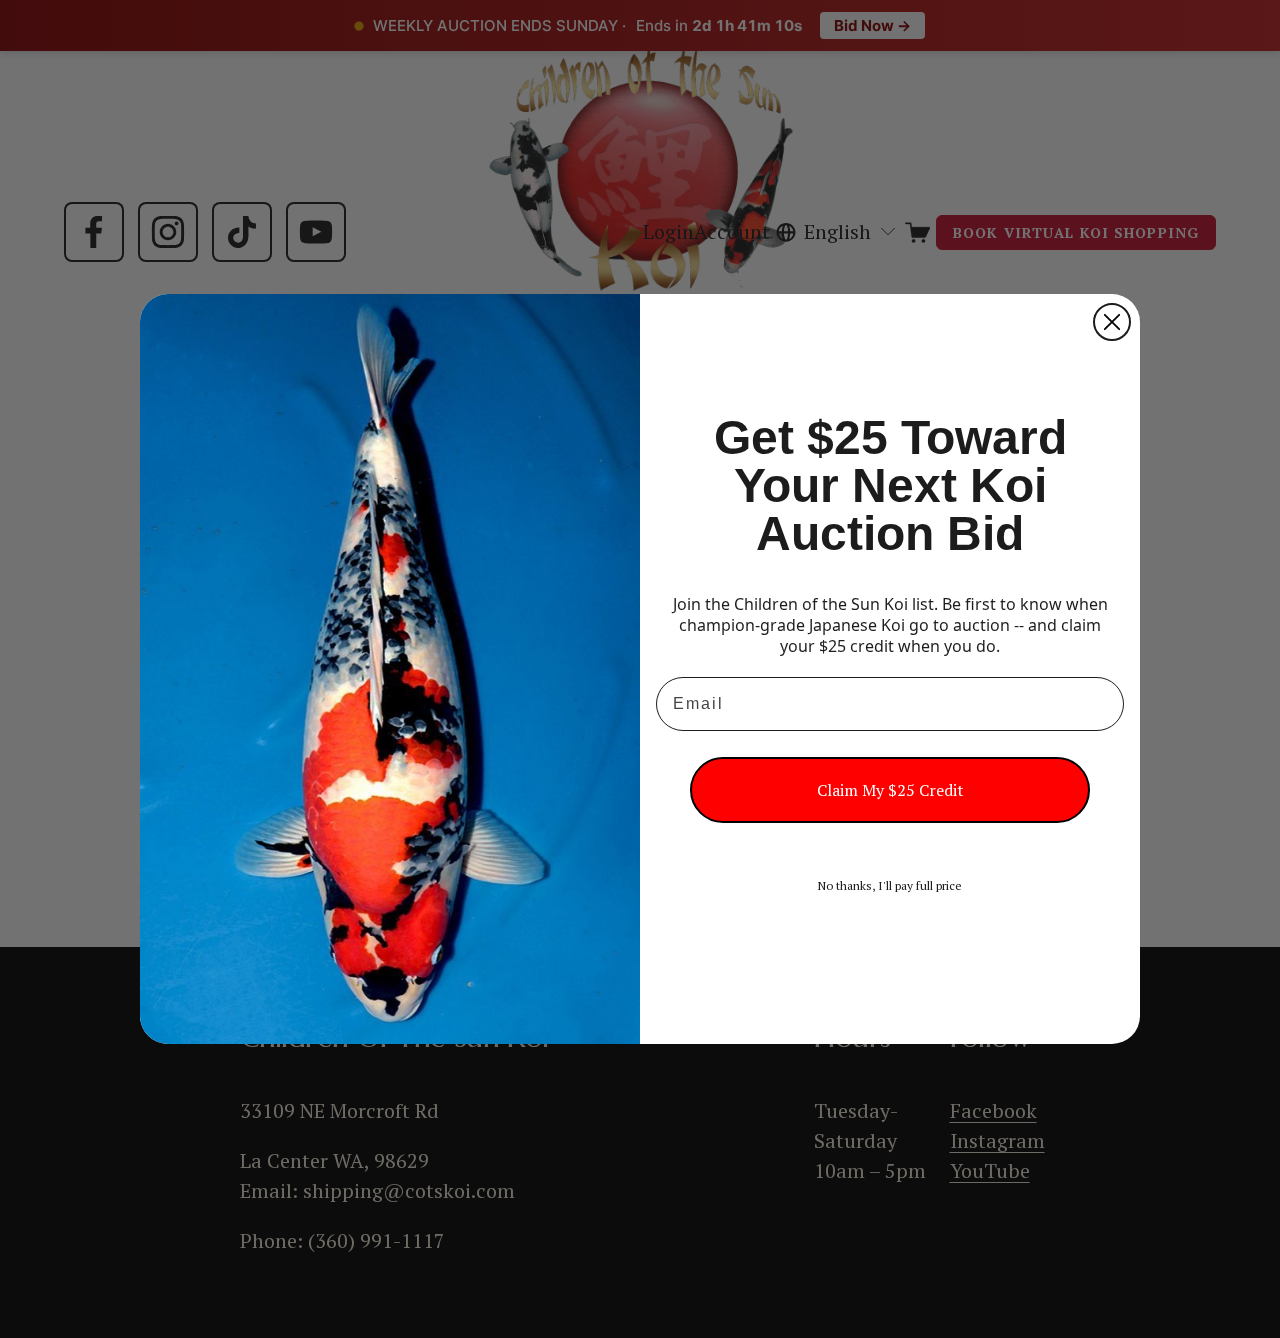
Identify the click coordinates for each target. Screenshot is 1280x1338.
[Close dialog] (1112, 322)
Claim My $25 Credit (890, 790)
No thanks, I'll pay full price (890, 885)
